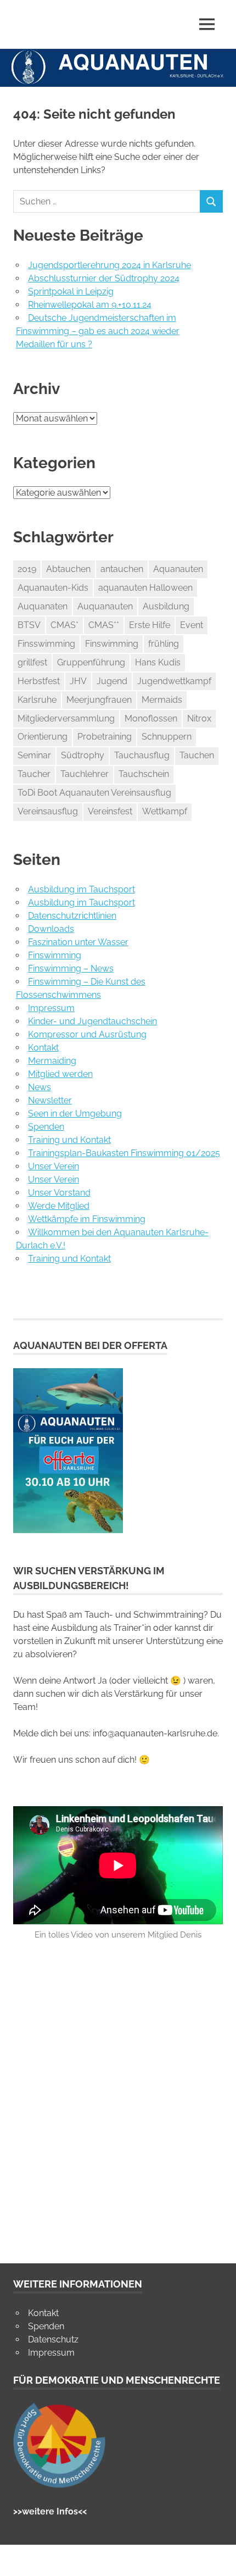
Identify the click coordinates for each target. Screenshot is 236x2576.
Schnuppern (167, 737)
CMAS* (64, 625)
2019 (27, 569)
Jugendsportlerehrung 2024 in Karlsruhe (109, 265)
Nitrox (199, 718)
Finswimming (112, 644)
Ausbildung (166, 606)
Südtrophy (83, 755)
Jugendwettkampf (174, 681)
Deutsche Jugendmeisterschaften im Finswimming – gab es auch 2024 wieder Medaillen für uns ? (98, 331)
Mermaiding (52, 1061)
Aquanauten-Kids (53, 588)
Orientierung (43, 737)
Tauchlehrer (85, 774)
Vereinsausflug (48, 811)
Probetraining (105, 737)
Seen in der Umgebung (75, 1114)
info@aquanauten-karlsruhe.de (155, 1733)
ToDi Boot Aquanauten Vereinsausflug (94, 793)
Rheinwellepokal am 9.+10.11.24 (90, 305)
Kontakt (43, 1048)
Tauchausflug (142, 755)
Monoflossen (151, 718)
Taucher (34, 774)
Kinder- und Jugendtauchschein (92, 1021)
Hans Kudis (158, 662)
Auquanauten (105, 606)
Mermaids (162, 700)
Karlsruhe (37, 700)
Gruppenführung (91, 662)
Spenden (46, 1127)
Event (192, 625)
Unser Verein (54, 1166)
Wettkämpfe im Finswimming (87, 1219)
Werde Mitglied (59, 1206)
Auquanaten (43, 606)
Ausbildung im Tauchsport (82, 889)
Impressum (51, 1008)
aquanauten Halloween (145, 588)
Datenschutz (53, 2339)
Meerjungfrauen (99, 700)
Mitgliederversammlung (66, 718)
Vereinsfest (110, 811)
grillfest (32, 662)
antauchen (122, 569)
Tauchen (197, 755)
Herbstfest (39, 681)
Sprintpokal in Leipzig (71, 292)
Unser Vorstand (59, 1193)
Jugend (112, 681)
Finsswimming (46, 644)
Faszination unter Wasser (78, 942)
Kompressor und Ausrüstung (87, 1034)
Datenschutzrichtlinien (72, 916)
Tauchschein (144, 774)
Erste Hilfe (150, 625)
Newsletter (50, 1100)
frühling (164, 644)
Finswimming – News (71, 968)
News (40, 1087)
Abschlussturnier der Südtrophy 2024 (104, 278)
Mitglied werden (60, 1074)
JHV (78, 681)
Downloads (51, 929)
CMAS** (104, 625)
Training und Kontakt (69, 1140)
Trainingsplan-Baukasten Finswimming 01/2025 (124, 1153)
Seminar (34, 755)
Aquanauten (178, 569)
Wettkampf (165, 811)
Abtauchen (68, 569)
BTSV (29, 625)
